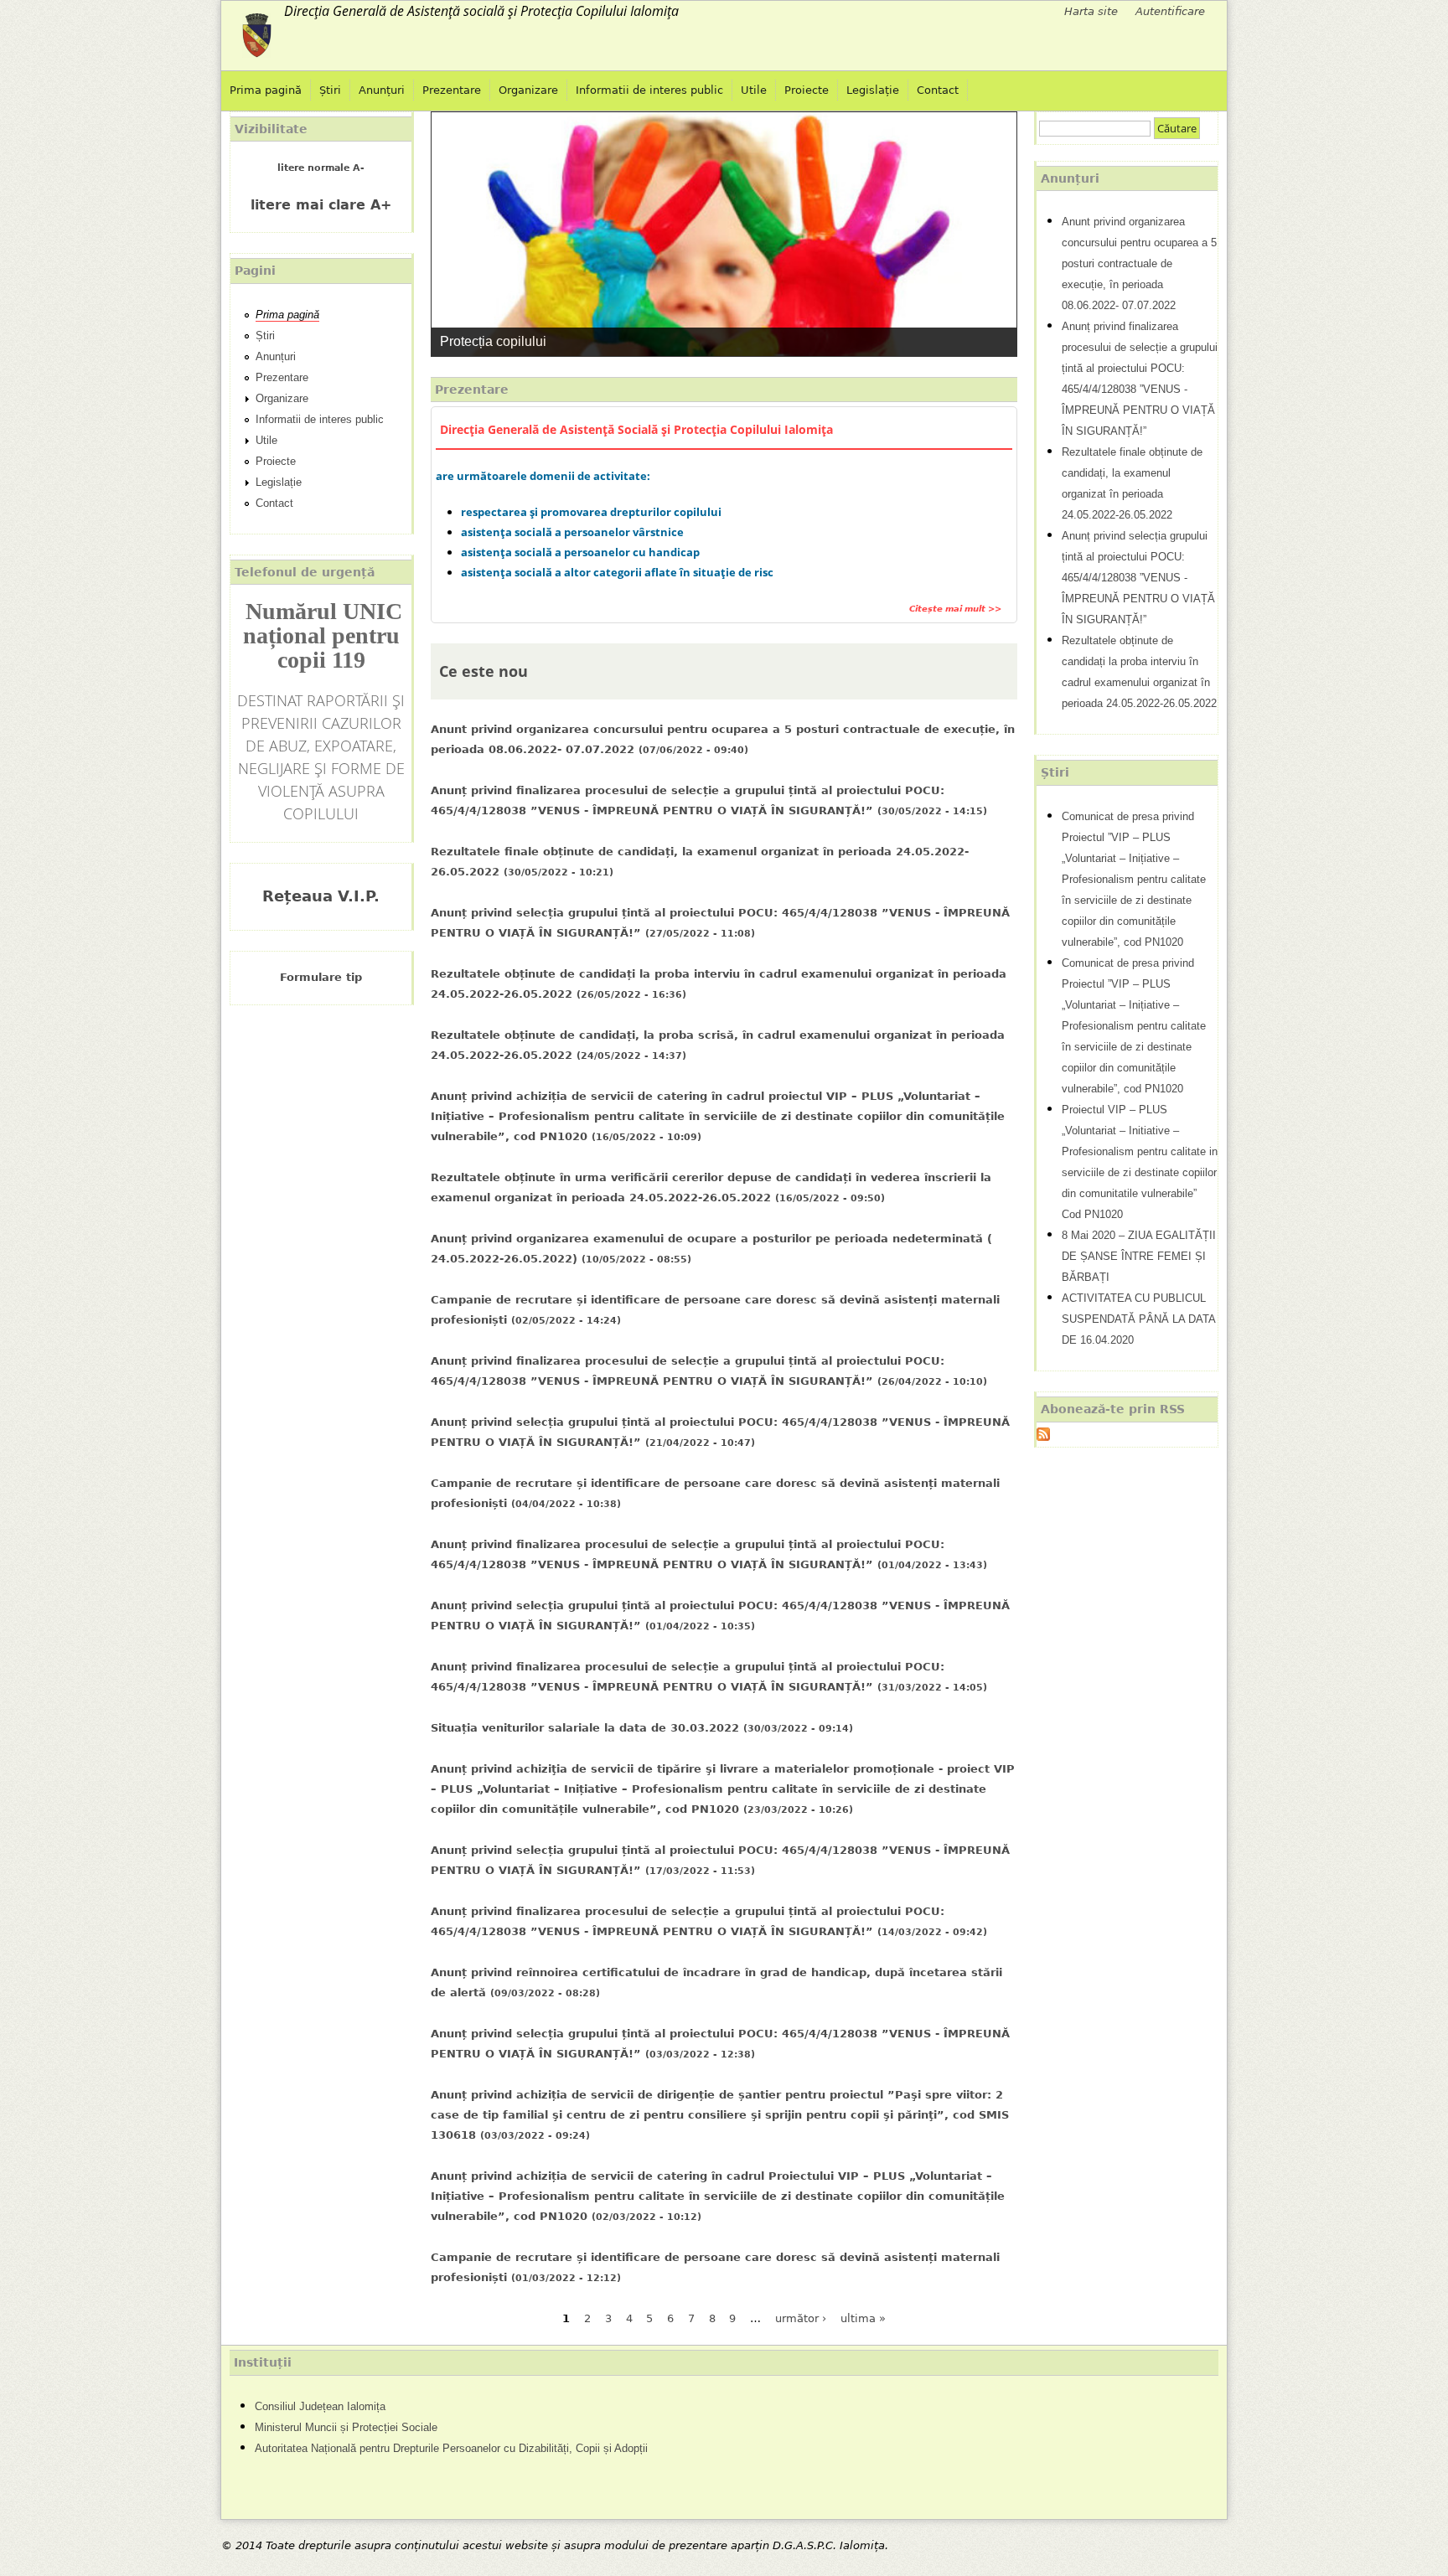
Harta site (1091, 11)
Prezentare (452, 90)
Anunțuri (382, 90)
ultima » (863, 2318)
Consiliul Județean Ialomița (320, 2406)
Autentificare (1170, 11)
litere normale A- (321, 168)
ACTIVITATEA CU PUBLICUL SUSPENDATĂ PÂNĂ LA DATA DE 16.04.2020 (1138, 1319)
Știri (330, 90)
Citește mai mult (953, 608)
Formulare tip (321, 977)
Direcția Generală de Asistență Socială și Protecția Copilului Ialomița (636, 430)
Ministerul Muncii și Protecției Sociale (346, 2427)
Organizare (528, 90)
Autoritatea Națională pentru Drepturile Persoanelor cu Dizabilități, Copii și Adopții (451, 2448)
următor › (801, 2318)
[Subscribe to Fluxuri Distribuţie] (1043, 1436)
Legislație (873, 90)
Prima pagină (266, 90)
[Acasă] (257, 36)
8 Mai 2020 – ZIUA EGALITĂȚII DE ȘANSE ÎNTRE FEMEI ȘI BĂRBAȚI (1139, 1256)
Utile (754, 90)
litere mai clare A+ (321, 205)
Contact (938, 90)
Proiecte (807, 90)
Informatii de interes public (649, 90)
